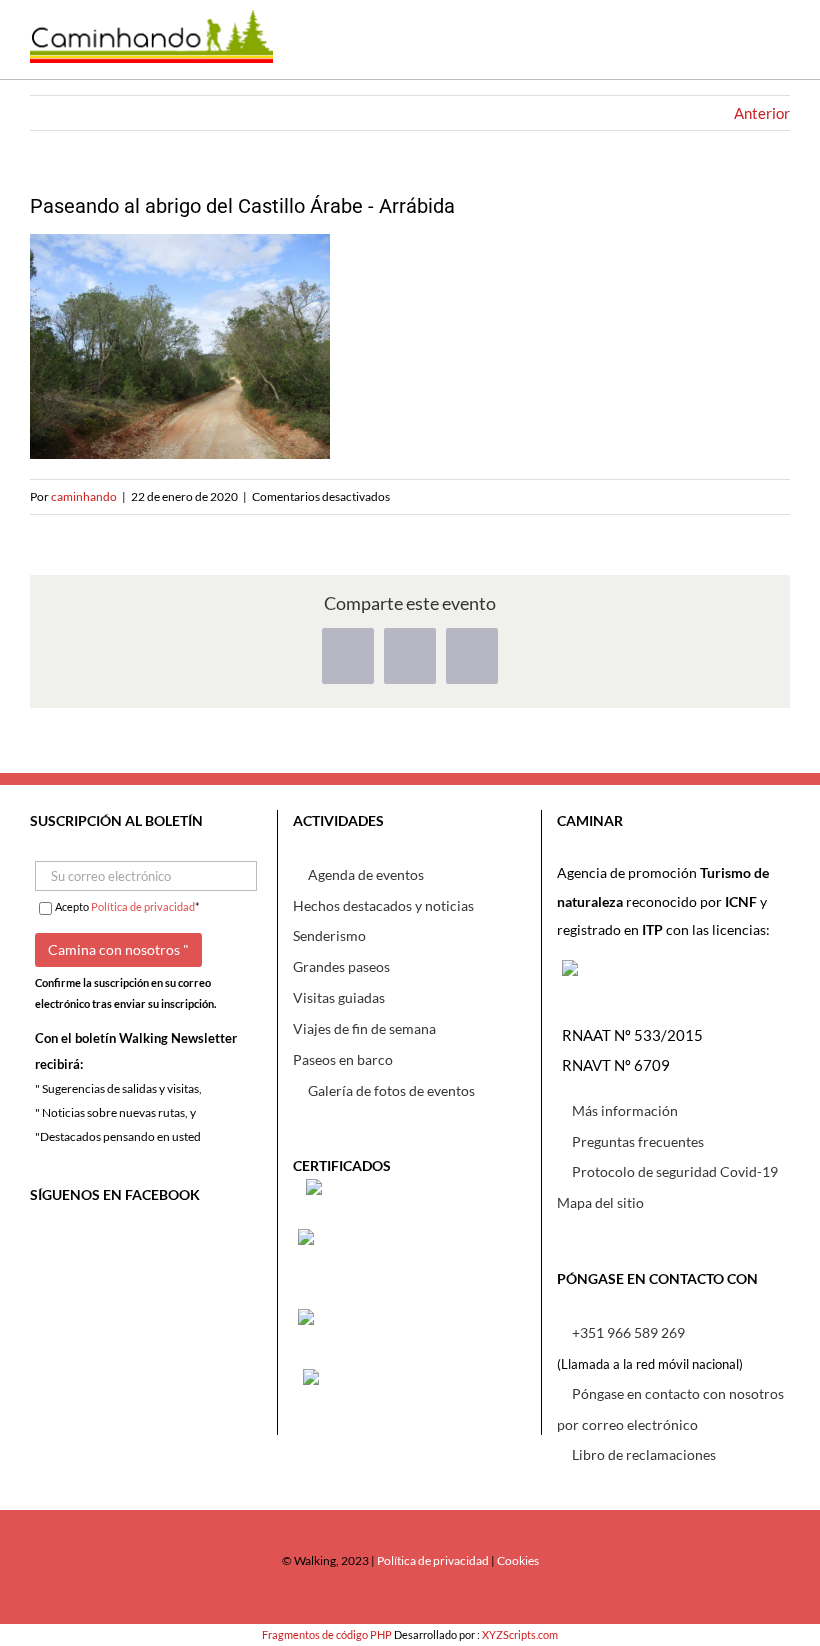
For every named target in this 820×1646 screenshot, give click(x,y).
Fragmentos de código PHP (327, 1634)
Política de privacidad (143, 906)
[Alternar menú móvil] (775, 49)
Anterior (762, 113)
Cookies (518, 1560)
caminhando (84, 496)
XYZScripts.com (520, 1634)
